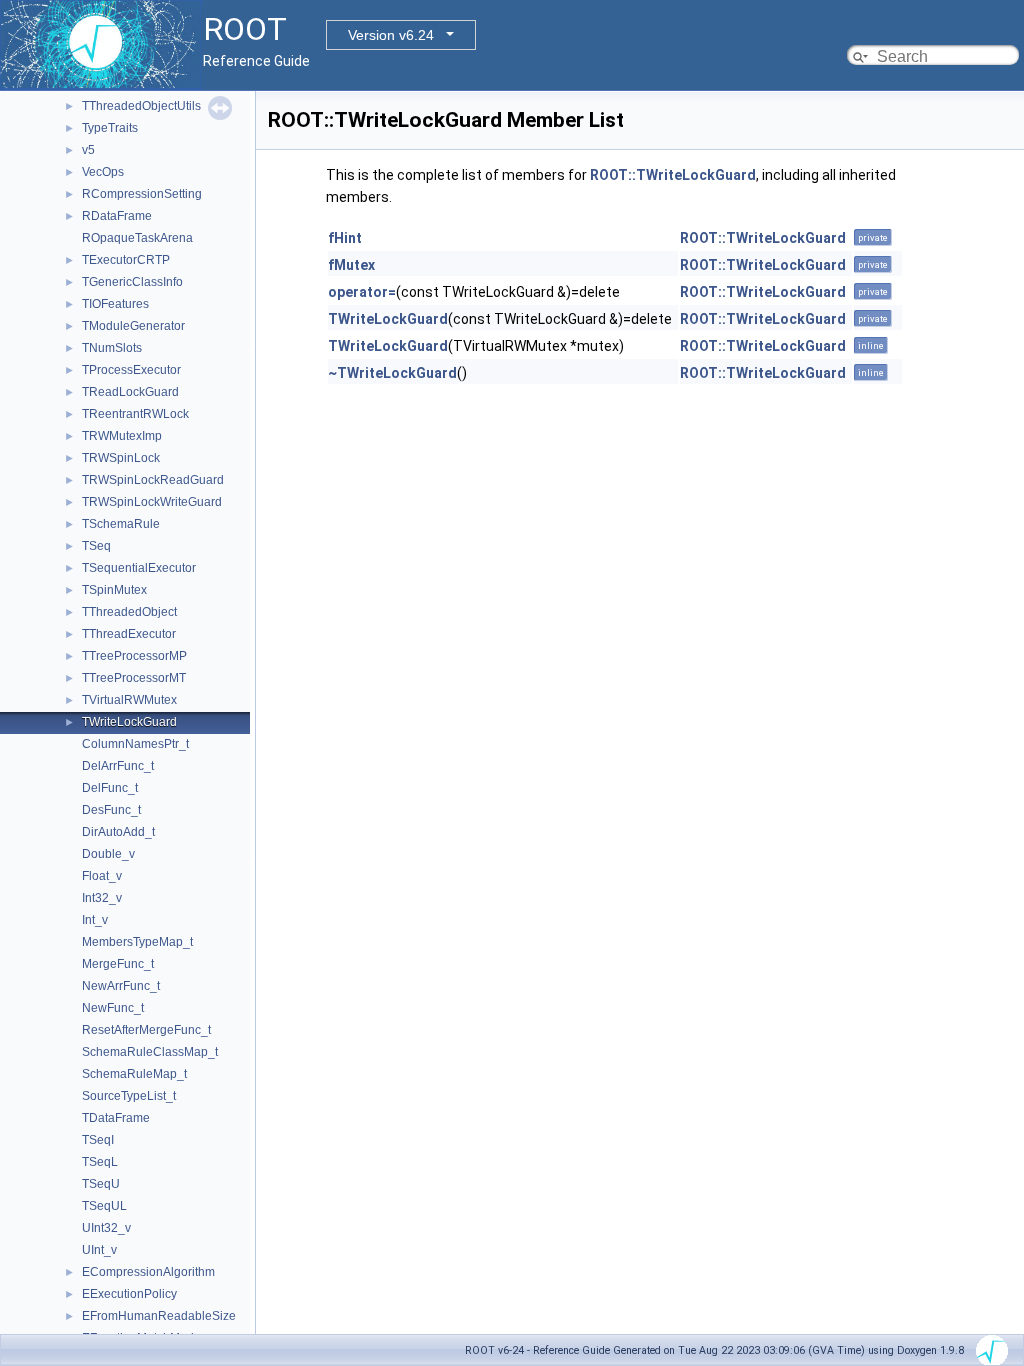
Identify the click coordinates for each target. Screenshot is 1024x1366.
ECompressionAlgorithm (148, 1272)
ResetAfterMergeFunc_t (146, 1030)
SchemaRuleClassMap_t (150, 1052)
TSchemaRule (121, 524)
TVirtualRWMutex (129, 700)
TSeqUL (104, 1206)
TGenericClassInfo (132, 282)
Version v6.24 (391, 35)
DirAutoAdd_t (118, 832)
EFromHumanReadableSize (159, 1316)
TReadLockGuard (130, 392)
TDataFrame (116, 1118)
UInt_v (99, 1250)
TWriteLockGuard (129, 722)
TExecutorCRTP (126, 260)
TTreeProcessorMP (134, 656)
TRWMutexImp (122, 436)
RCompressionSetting (142, 194)
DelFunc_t (110, 788)
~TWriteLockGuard (392, 373)
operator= (362, 292)
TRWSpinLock (121, 458)
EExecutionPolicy (129, 1294)
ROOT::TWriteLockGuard (673, 175)
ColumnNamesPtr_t (135, 744)
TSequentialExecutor (139, 568)
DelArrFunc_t (118, 766)
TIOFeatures (115, 304)
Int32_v (102, 898)
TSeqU (101, 1184)
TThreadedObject (129, 612)
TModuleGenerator (133, 326)
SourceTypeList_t (129, 1096)
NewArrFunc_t (121, 986)
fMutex (351, 265)
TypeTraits (110, 128)
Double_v (108, 854)
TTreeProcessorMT (134, 678)
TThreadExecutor (129, 634)
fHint (345, 238)
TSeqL (100, 1162)
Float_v (102, 876)
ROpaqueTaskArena (137, 238)
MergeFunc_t (118, 964)
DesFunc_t (111, 810)
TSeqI (98, 1140)
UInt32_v (106, 1228)
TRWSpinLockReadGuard (153, 480)
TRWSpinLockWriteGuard (152, 502)
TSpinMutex (114, 590)
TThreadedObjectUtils (141, 106)
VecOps (103, 172)
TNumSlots (112, 348)
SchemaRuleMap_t (134, 1074)
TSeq (96, 546)
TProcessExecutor (131, 370)
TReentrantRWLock (135, 414)
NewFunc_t (113, 1008)
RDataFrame (117, 216)
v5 (88, 150)
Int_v (95, 920)
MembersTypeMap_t (137, 942)
